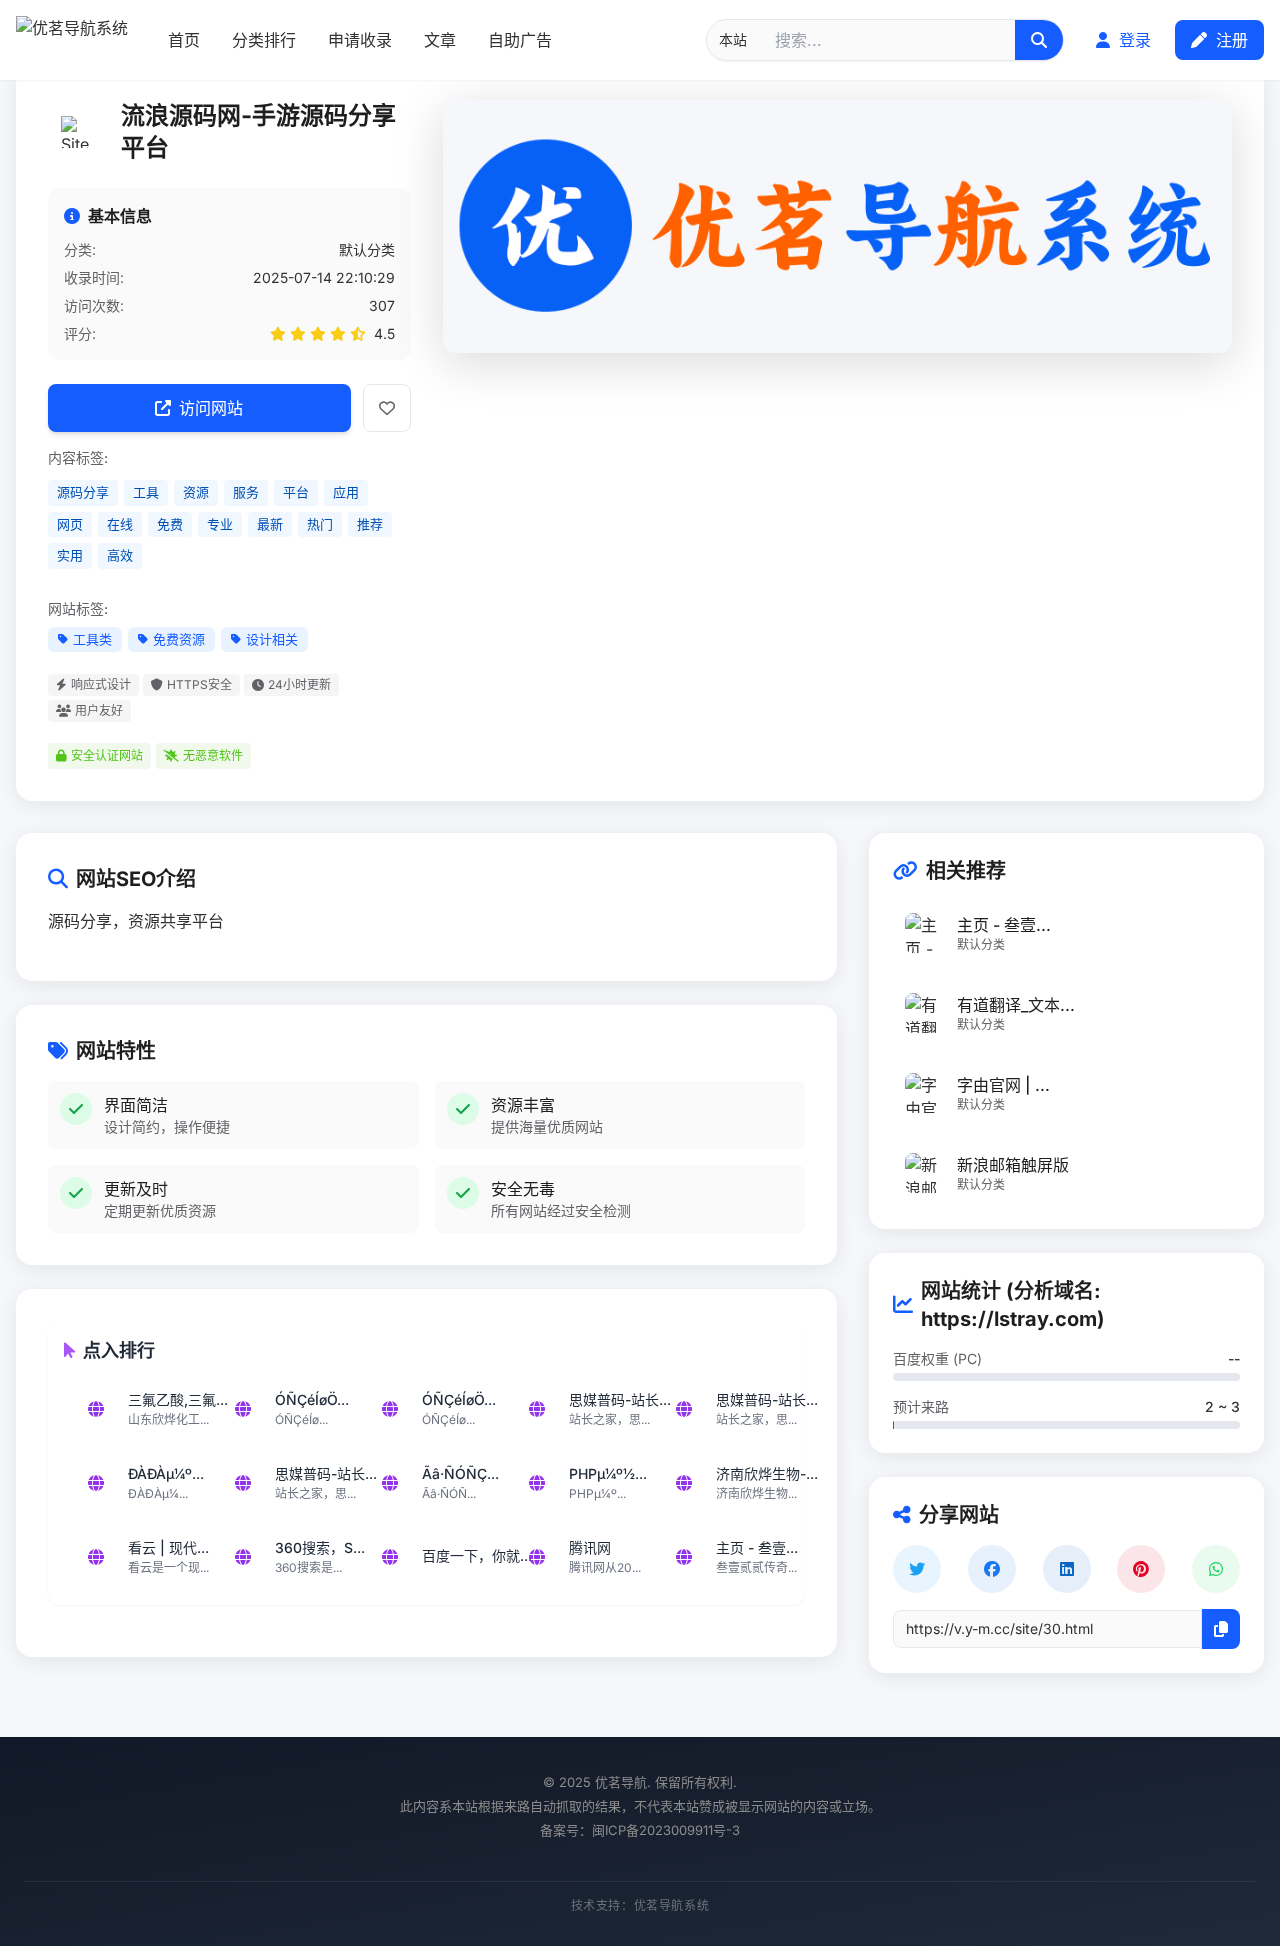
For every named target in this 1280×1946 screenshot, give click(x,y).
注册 (1229, 40)
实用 (70, 555)
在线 (120, 524)
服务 (246, 492)
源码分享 (83, 492)
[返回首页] (72, 40)
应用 (346, 492)
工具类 (92, 639)
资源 (196, 492)
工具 (146, 492)
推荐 (370, 524)
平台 (296, 492)
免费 (170, 524)
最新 (270, 524)
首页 (184, 40)
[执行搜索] (1039, 40)
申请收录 (360, 40)
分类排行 (264, 40)
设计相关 (272, 639)
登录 (1132, 40)
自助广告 (520, 40)
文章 (440, 40)
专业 (220, 524)
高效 (120, 555)
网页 (70, 524)
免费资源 (179, 639)
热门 (320, 524)
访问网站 (211, 408)
